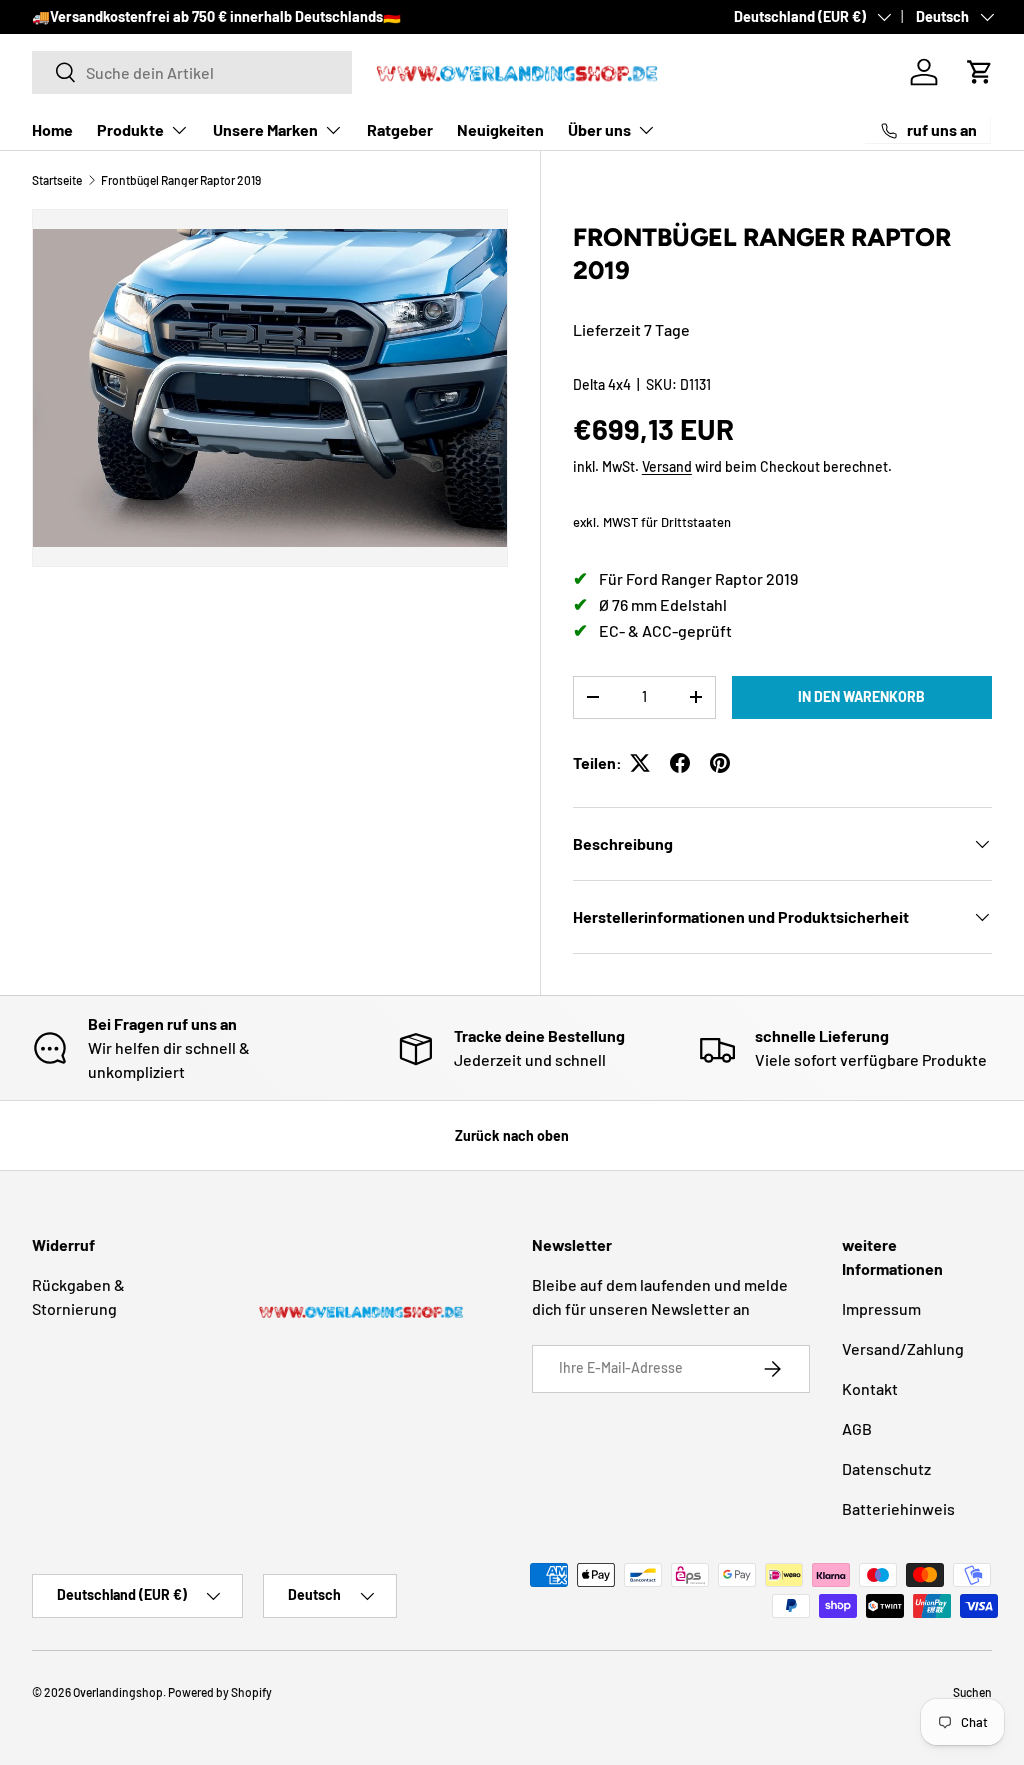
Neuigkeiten (500, 129)
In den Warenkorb (861, 696)
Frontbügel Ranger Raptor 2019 (181, 180)
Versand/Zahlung (903, 1348)
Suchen (972, 1692)
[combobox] (192, 72)
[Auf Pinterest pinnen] (720, 763)
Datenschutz (886, 1468)
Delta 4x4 (602, 384)
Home (52, 129)
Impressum (881, 1308)
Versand (667, 466)
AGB (857, 1428)
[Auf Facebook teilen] (680, 763)
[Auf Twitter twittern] (640, 763)
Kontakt (870, 1388)
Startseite (57, 180)
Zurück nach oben (512, 1135)
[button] (980, 72)
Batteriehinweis (898, 1508)
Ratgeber (400, 129)
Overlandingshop (118, 1692)
